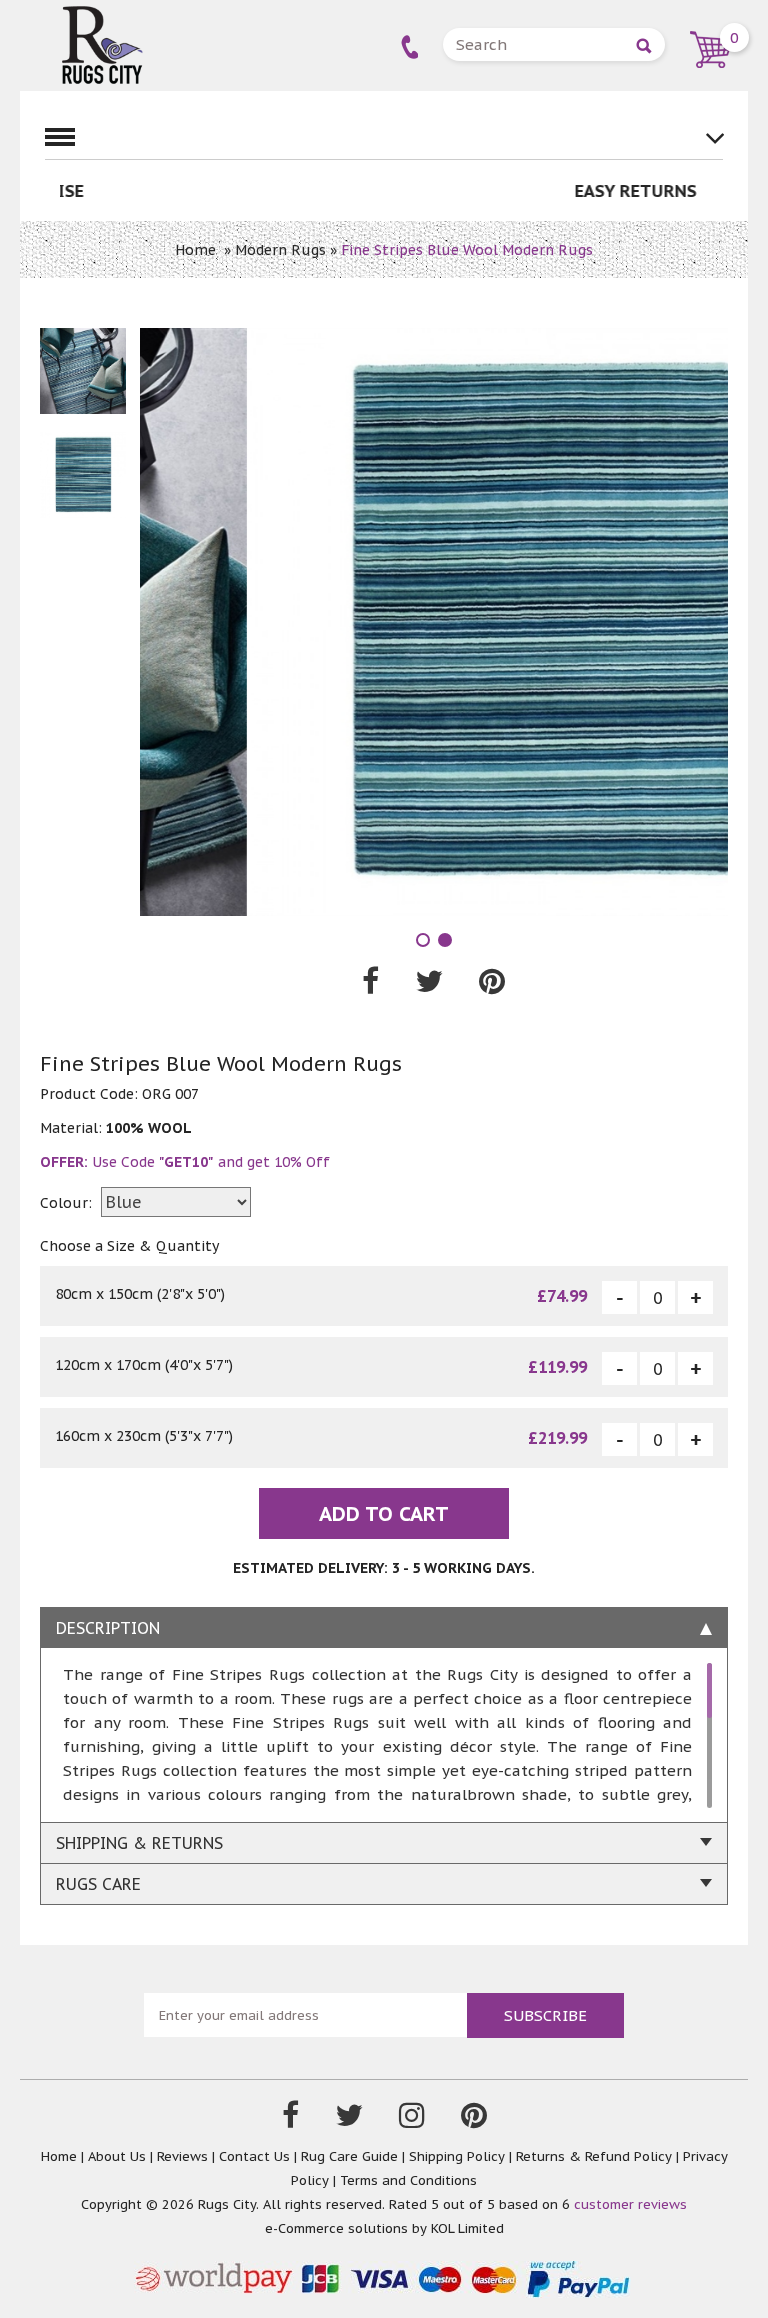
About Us (117, 2156)
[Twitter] (349, 2120)
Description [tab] (108, 1628)
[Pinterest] (474, 2120)
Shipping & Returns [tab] (139, 1843)
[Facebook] (290, 2120)
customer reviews (630, 2204)
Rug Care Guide (349, 2156)
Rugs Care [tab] (98, 1884)
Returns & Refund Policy (594, 2156)
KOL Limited (467, 2228)
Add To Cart (384, 1514)
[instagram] (412, 2120)
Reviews (182, 2156)
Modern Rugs (280, 250)
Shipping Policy (457, 2156)
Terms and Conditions (408, 2180)
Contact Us (254, 2156)
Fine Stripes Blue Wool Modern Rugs (467, 250)
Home (195, 250)
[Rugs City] (102, 15)
